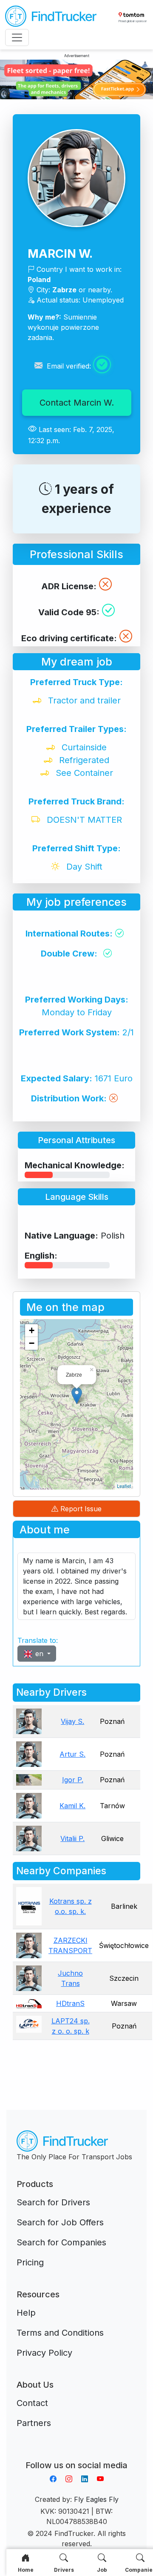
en (39, 1654)
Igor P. (73, 1780)
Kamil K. (72, 1806)
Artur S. (72, 1754)
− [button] (32, 1343)
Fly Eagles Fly (96, 2499)
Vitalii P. (72, 1838)
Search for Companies (61, 2242)
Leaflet (124, 1486)
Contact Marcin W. (77, 403)
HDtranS (70, 2003)
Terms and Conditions (60, 2333)
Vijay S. (72, 1721)
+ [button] (32, 1330)
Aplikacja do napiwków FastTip (76, 2455)
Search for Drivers (53, 2202)
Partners (34, 2423)
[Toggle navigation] (17, 37)
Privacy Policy (44, 2353)
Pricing (30, 2262)
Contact (32, 2403)
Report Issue (80, 1509)
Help (26, 2313)
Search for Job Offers (60, 2222)
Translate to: (38, 1640)
